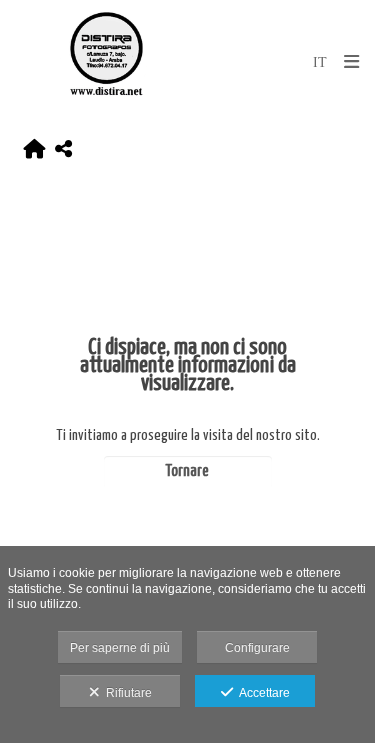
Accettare (261, 693)
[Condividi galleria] (63, 150)
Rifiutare (126, 693)
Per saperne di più (120, 648)
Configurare (257, 648)
